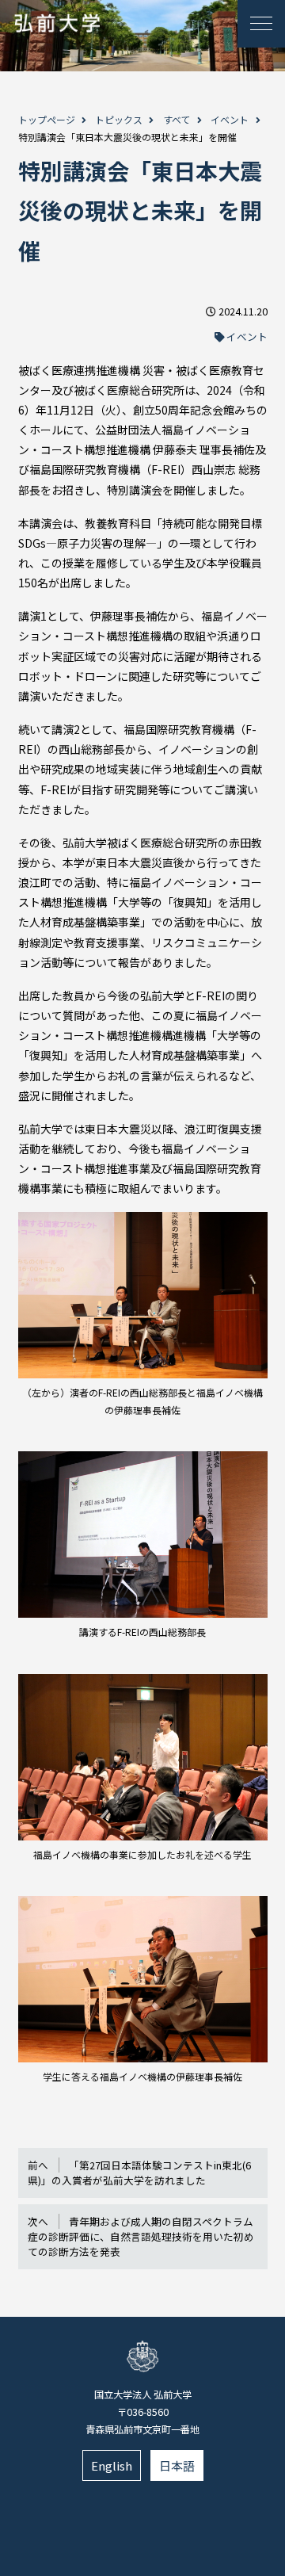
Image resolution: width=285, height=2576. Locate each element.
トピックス (119, 119)
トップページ (47, 119)
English (112, 2465)
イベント (230, 119)
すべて (177, 119)
